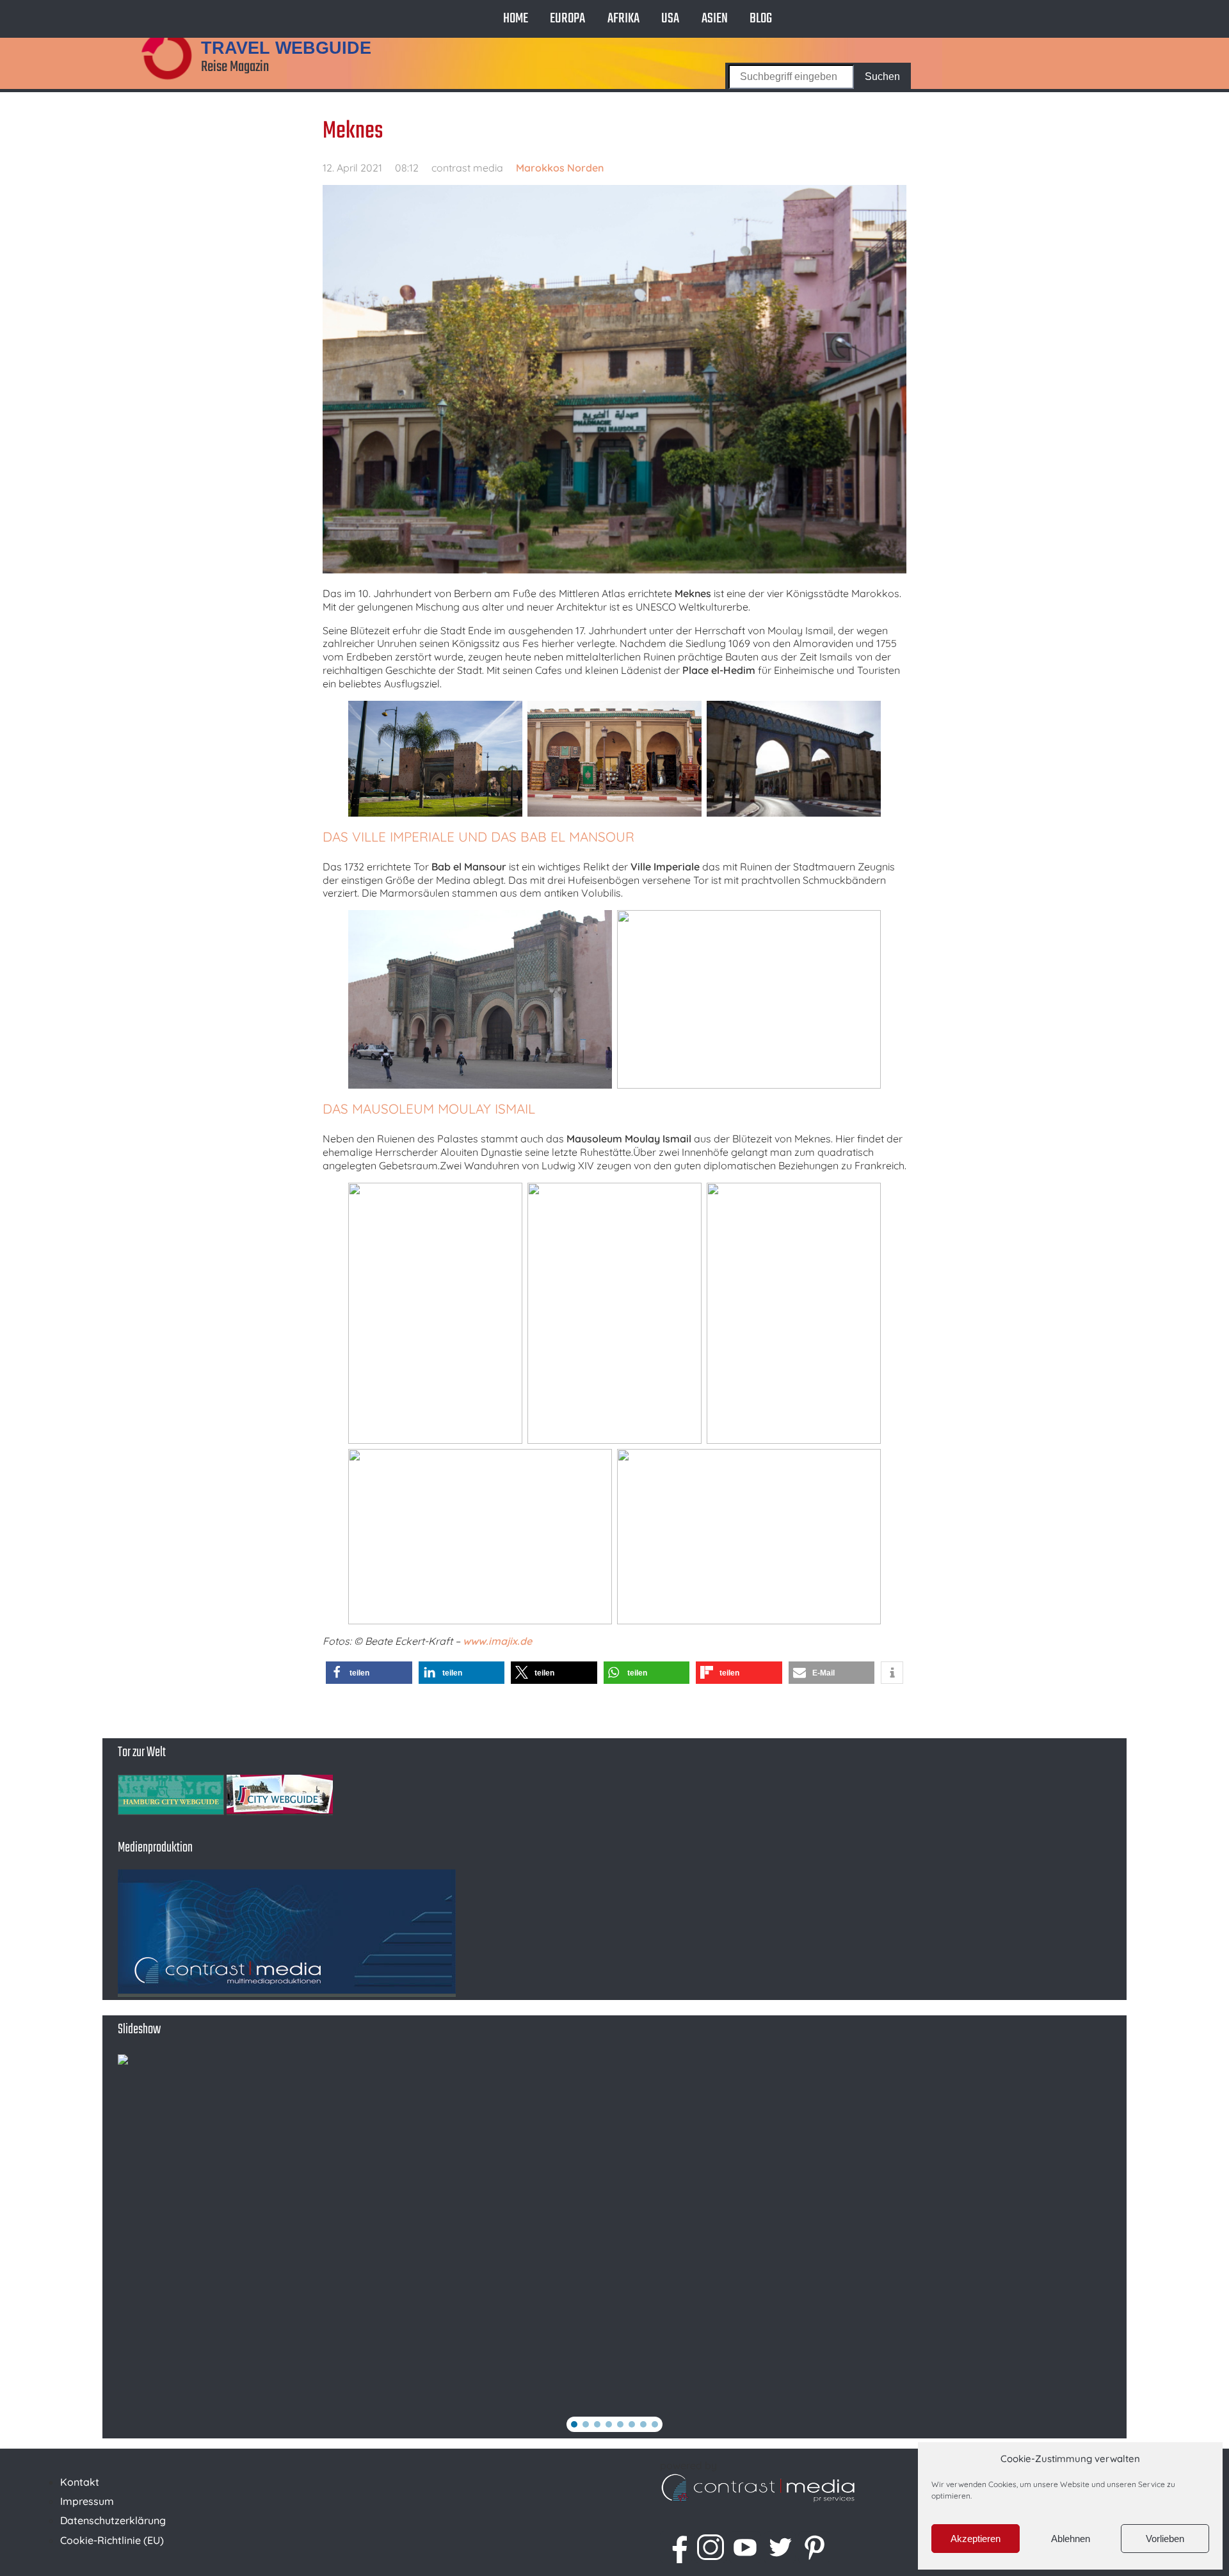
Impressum (87, 2501)
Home (516, 19)
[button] (369, 1673)
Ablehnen (1071, 2539)
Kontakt (80, 2482)
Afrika (623, 19)
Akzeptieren (976, 2539)
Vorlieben (1165, 2539)
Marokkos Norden (560, 168)
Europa (567, 19)
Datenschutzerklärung (113, 2520)
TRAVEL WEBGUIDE (286, 48)
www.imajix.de (497, 1641)
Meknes (353, 131)
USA (670, 19)
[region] (614, 2246)
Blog (761, 19)
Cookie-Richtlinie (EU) (112, 2540)
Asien (715, 19)
